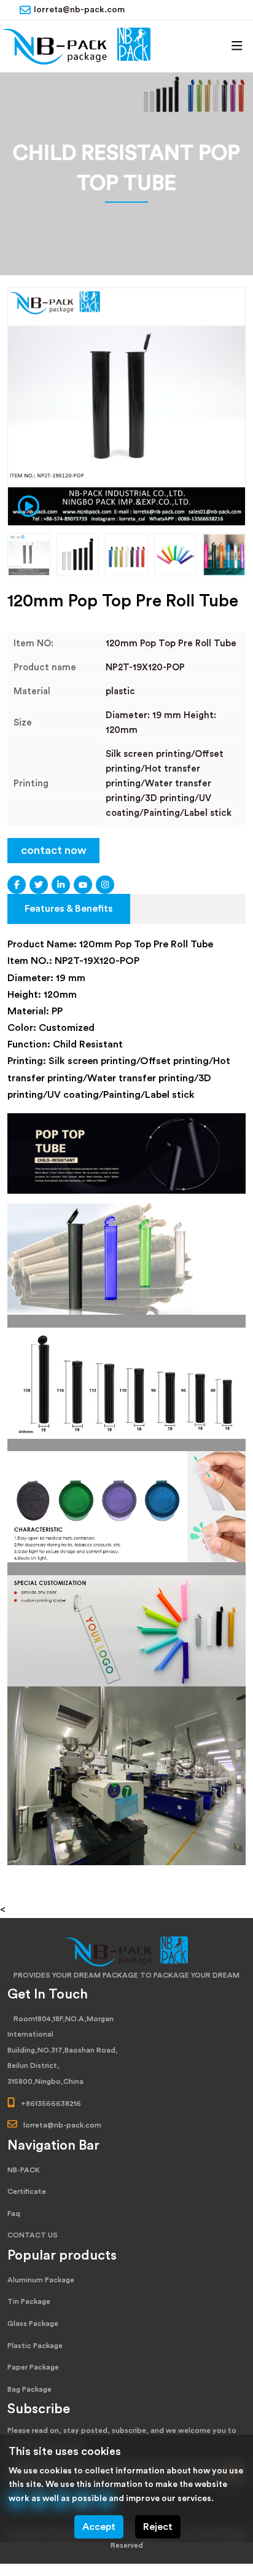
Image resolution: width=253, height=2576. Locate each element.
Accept (99, 2527)
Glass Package (33, 2323)
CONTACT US (33, 2235)
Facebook (17, 885)
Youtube (83, 885)
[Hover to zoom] (126, 407)
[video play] (25, 505)
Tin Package (29, 2301)
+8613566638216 (51, 2104)
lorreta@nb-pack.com (79, 10)
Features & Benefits (69, 909)
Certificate (27, 2191)
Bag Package (29, 2389)
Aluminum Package (41, 2280)
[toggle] (237, 46)
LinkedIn (61, 885)
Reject (158, 2527)
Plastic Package (35, 2346)
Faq (14, 2214)
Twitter (39, 885)
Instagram (105, 885)
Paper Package (33, 2367)
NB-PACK (24, 2170)
